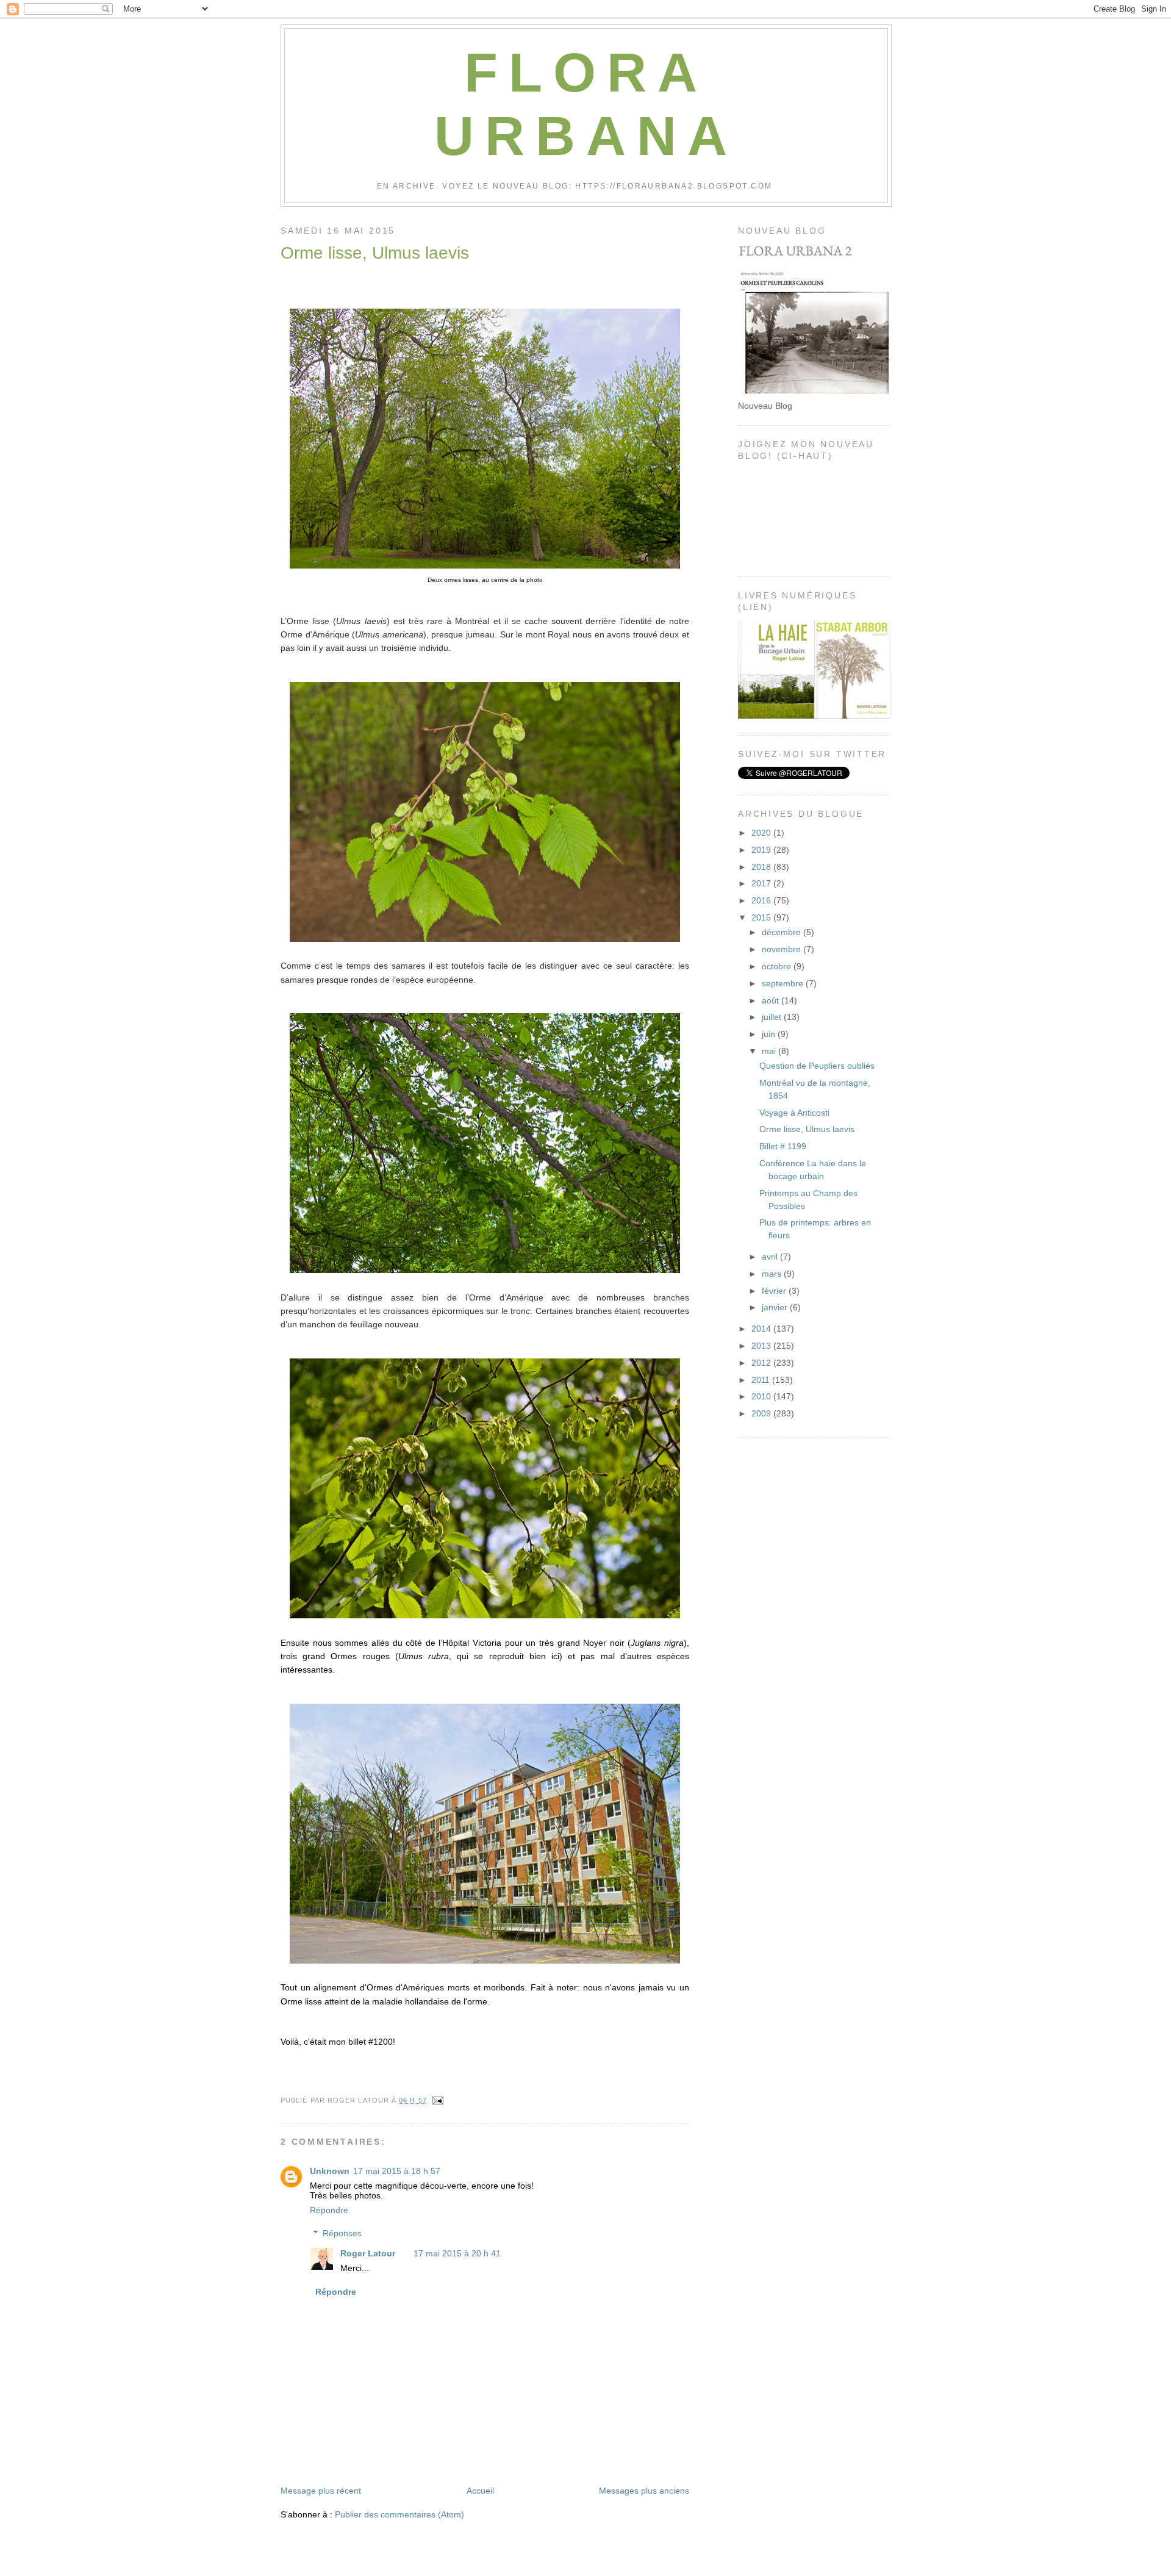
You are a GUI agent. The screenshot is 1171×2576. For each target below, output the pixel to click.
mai (770, 1051)
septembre (784, 983)
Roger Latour (368, 2253)
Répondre (329, 2210)
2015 (762, 917)
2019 (762, 850)
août (772, 1000)
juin (770, 1034)
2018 (762, 867)
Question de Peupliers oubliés (817, 1066)
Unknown (330, 2171)
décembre (782, 932)
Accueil (480, 2491)
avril (771, 1257)
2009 (762, 1413)
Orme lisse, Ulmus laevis (375, 253)
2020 (762, 833)
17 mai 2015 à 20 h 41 (457, 2253)
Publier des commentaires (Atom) (399, 2514)
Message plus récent (321, 2491)
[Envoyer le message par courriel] (436, 2100)
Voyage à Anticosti (794, 1113)
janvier (776, 1307)
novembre (782, 949)
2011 (762, 1380)
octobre (778, 966)
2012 (762, 1363)
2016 (762, 900)
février (775, 1291)
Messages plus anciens (644, 2491)
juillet (773, 1017)
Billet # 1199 (783, 1146)
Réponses (342, 2233)
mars (773, 1274)
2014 (762, 1329)
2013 (762, 1346)
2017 (762, 883)
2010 (762, 1396)
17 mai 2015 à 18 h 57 (397, 2171)
